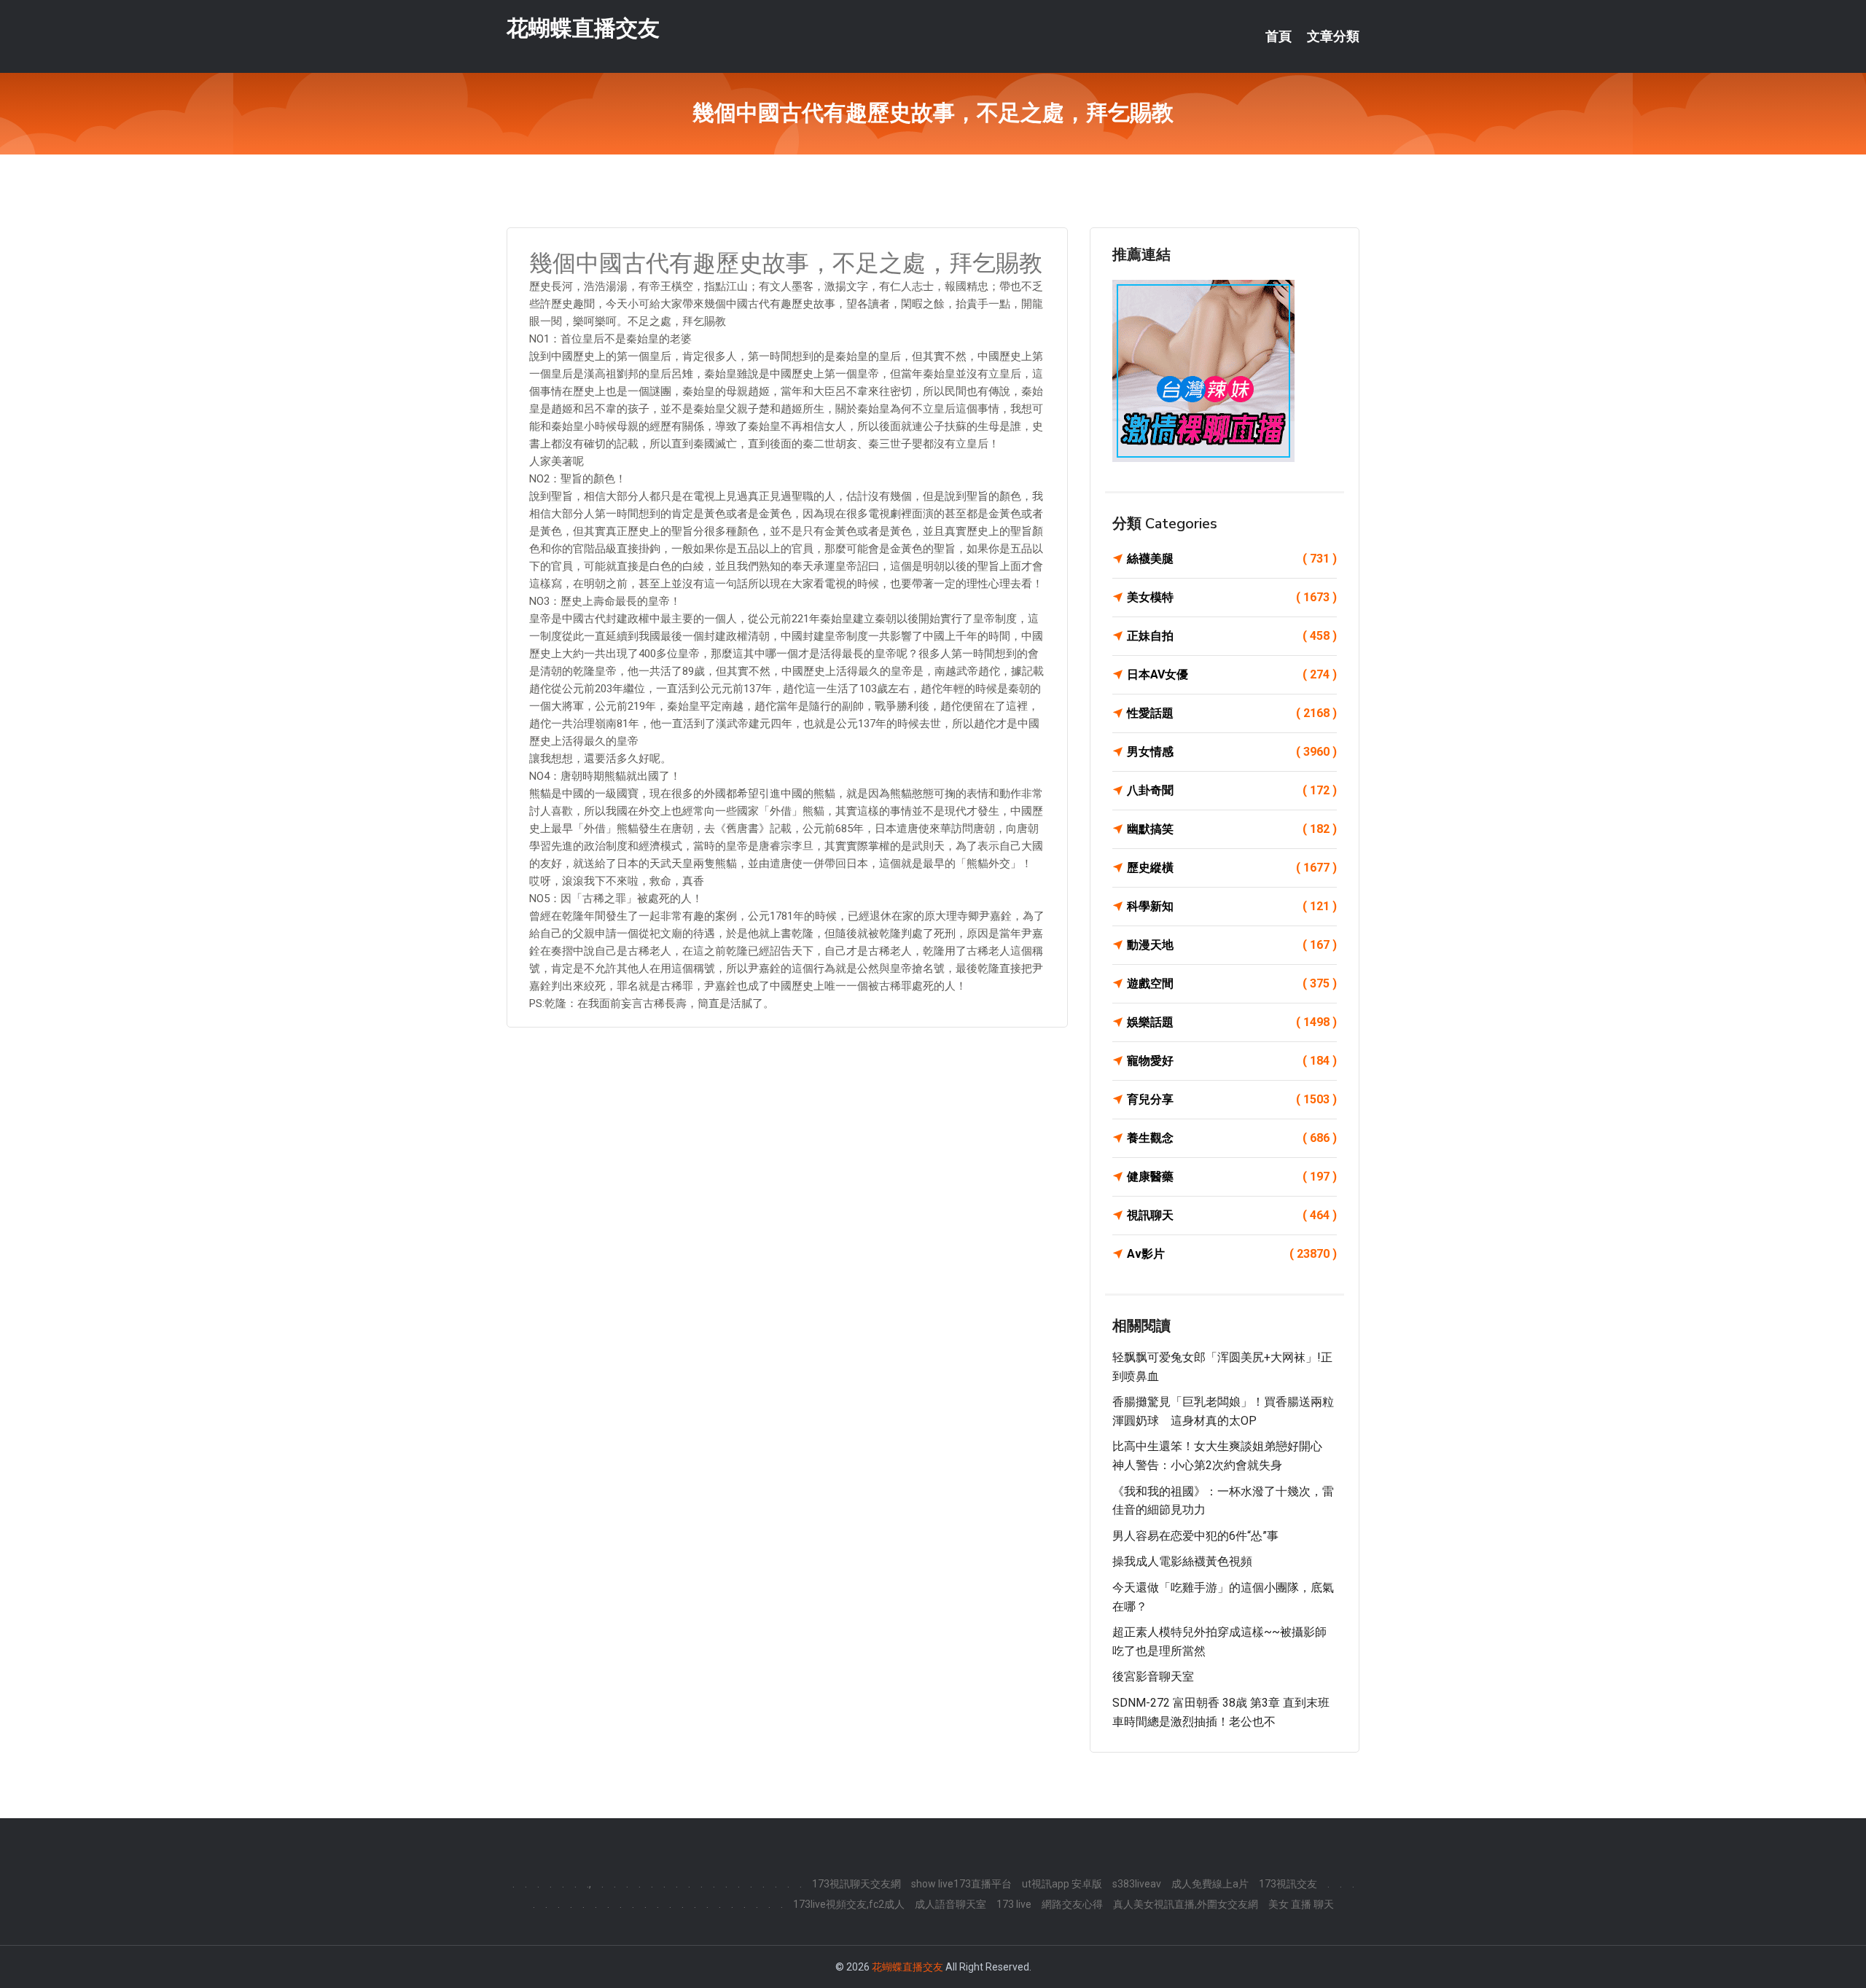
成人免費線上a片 (1210, 1884)
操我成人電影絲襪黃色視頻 (1182, 1561)
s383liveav (1137, 1884)
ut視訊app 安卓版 (1062, 1884)
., (589, 1884)
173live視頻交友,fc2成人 (849, 1904)
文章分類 (1333, 36)
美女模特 (1232, 597)
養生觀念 (1232, 1138)
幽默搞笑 (1232, 829)
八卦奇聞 (1232, 790)
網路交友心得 (1072, 1904)
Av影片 (1232, 1254)
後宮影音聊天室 (1153, 1676)
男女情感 (1232, 752)
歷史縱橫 (1232, 868)
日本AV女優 (1232, 674)
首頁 (1279, 36)
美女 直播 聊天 (1301, 1904)
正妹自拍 (1232, 636)
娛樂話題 (1232, 1022)
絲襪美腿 (1232, 559)
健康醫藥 (1232, 1177)
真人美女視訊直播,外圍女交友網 (1186, 1904)
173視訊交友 (1288, 1884)
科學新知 (1232, 906)
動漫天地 (1232, 945)
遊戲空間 (1232, 983)
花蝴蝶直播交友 (583, 28)
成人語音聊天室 (950, 1904)
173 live (1014, 1904)
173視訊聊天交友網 (856, 1884)
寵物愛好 (1232, 1061)
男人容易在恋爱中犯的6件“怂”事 (1195, 1536)
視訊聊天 (1232, 1215)
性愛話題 (1232, 713)
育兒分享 (1232, 1099)
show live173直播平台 (961, 1884)
